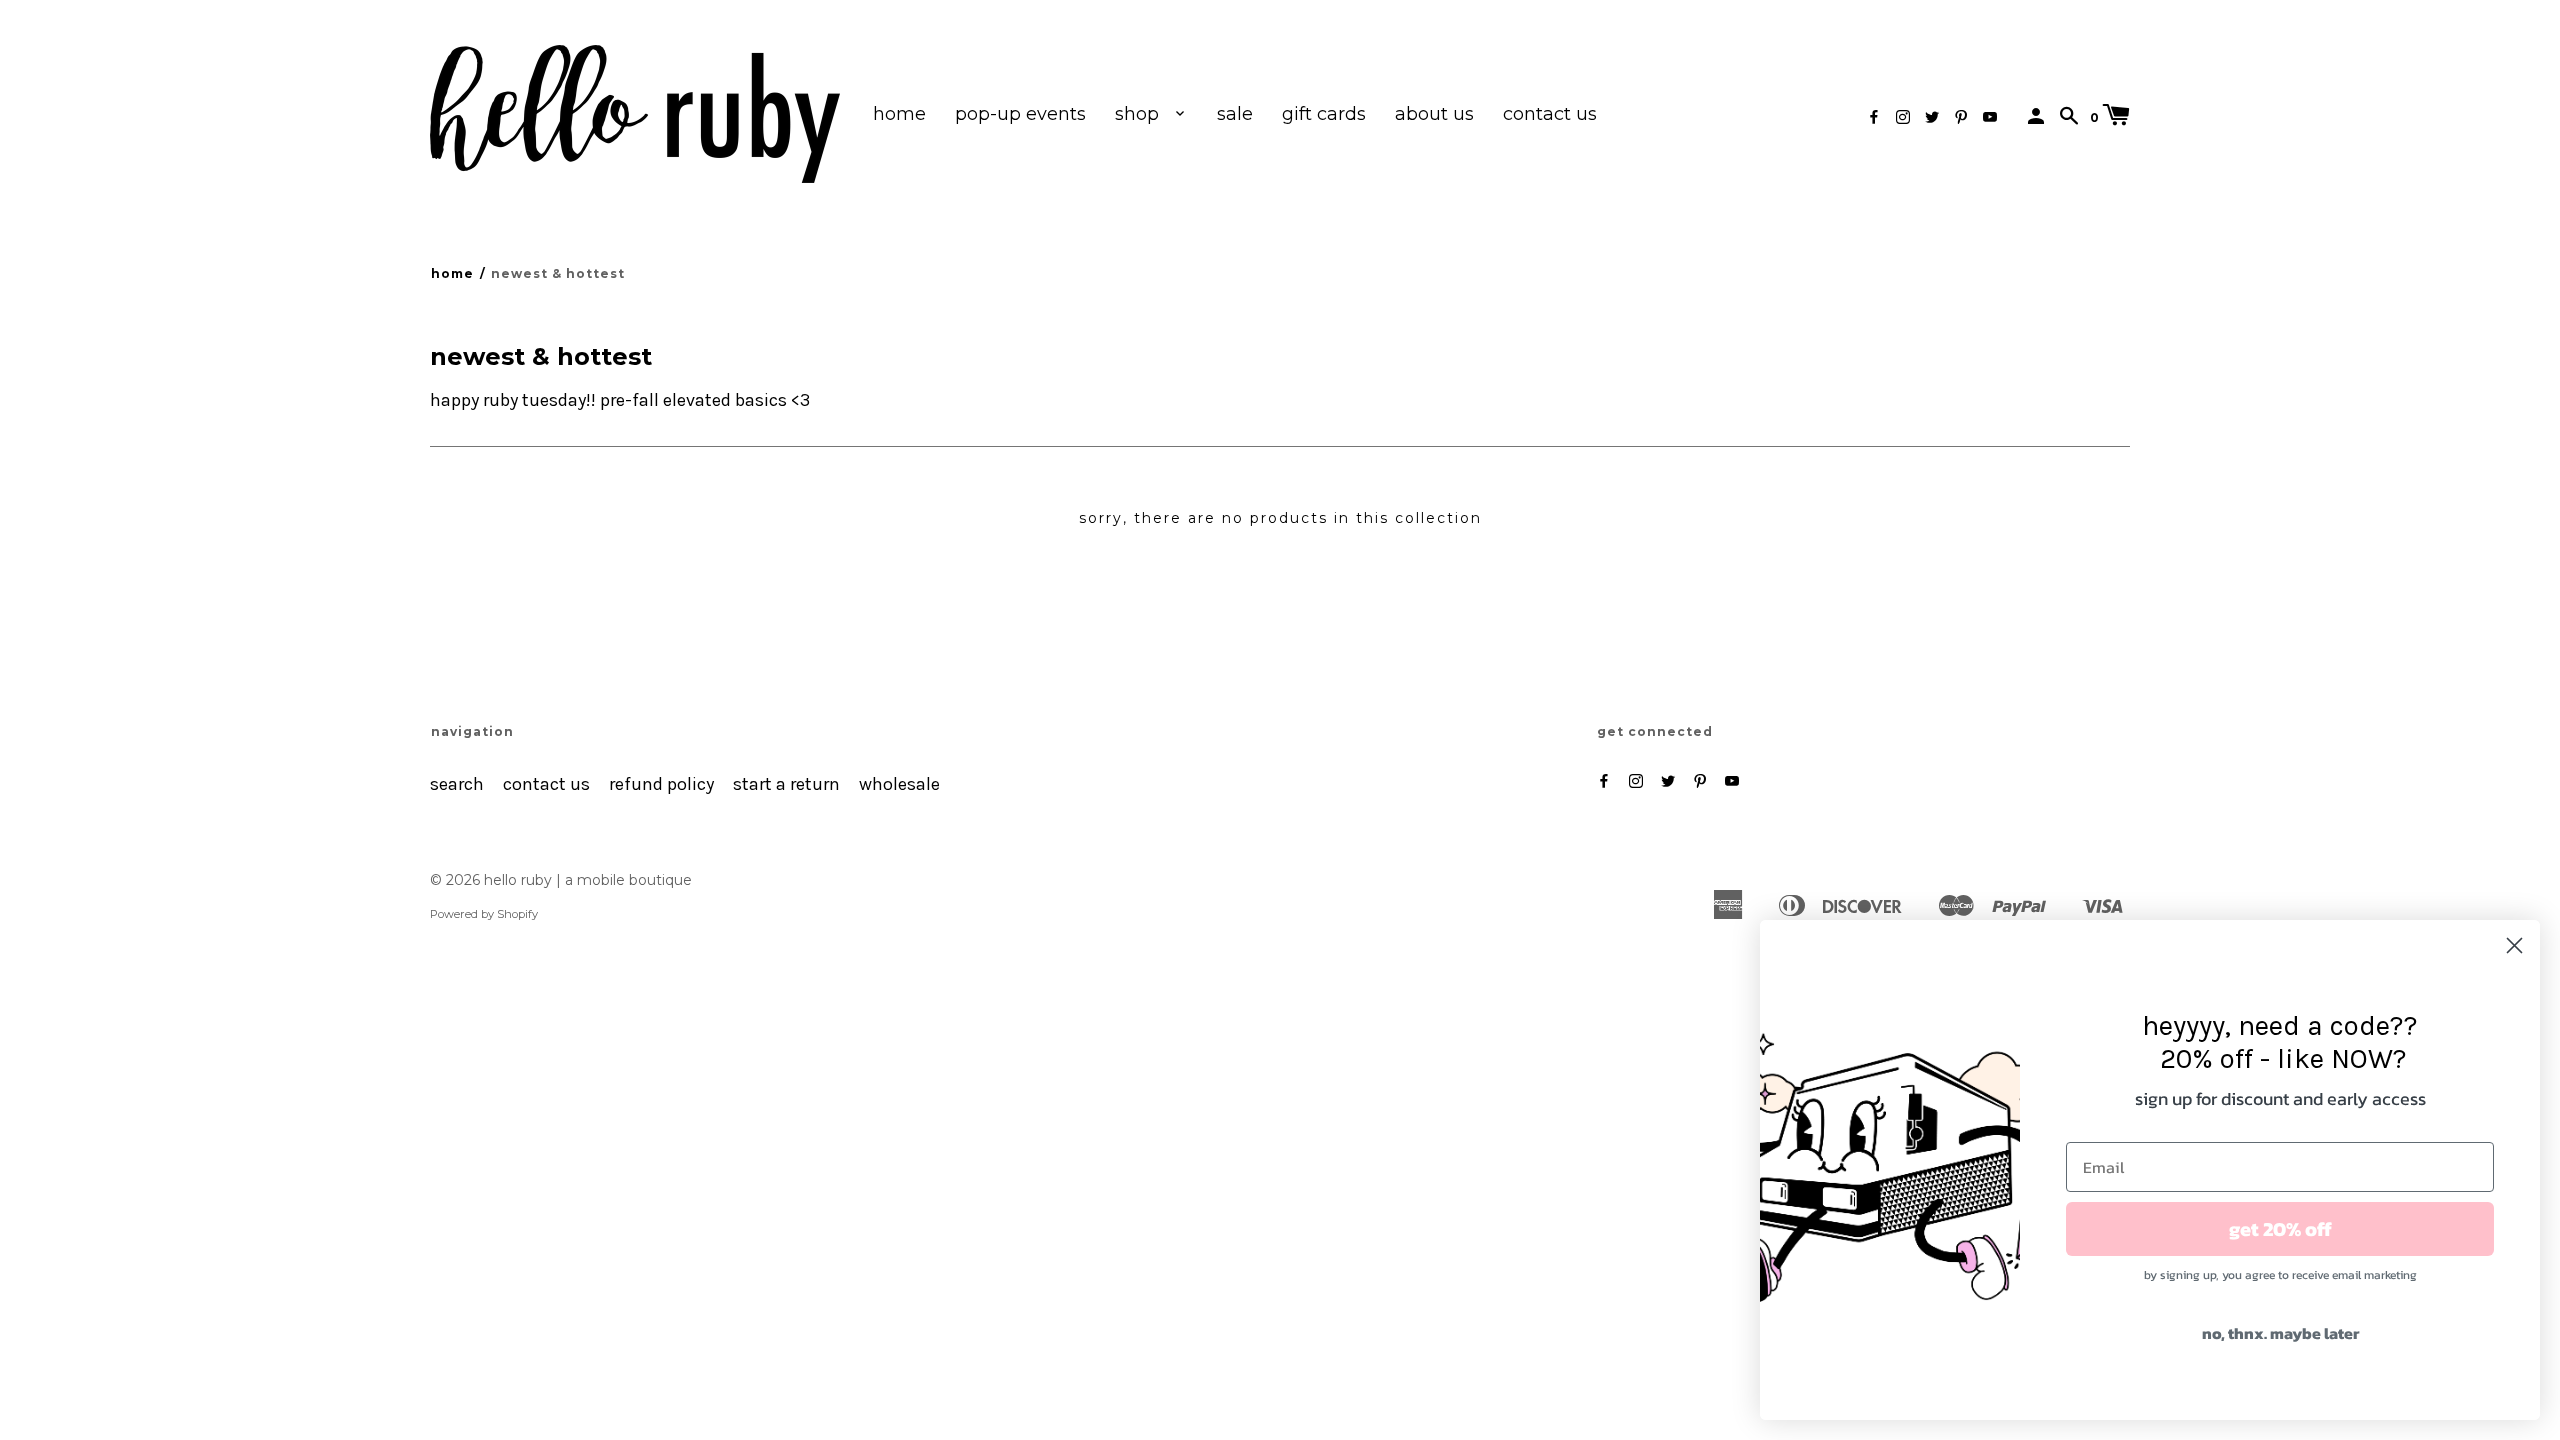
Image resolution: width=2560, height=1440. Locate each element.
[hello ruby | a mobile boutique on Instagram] (1903, 117)
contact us (1550, 114)
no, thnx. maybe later (2280, 1333)
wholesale (899, 784)
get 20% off (2280, 1229)
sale (1235, 114)
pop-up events (1020, 114)
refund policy (661, 784)
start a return (786, 784)
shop (1139, 114)
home (899, 114)
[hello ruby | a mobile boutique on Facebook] (1874, 117)
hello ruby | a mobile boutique (588, 880)
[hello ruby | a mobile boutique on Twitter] (1932, 117)
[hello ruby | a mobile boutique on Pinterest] (1961, 117)
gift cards (1324, 114)
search (457, 784)
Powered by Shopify (484, 914)
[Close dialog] (2514, 945)
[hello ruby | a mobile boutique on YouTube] (1990, 117)
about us (1434, 114)
